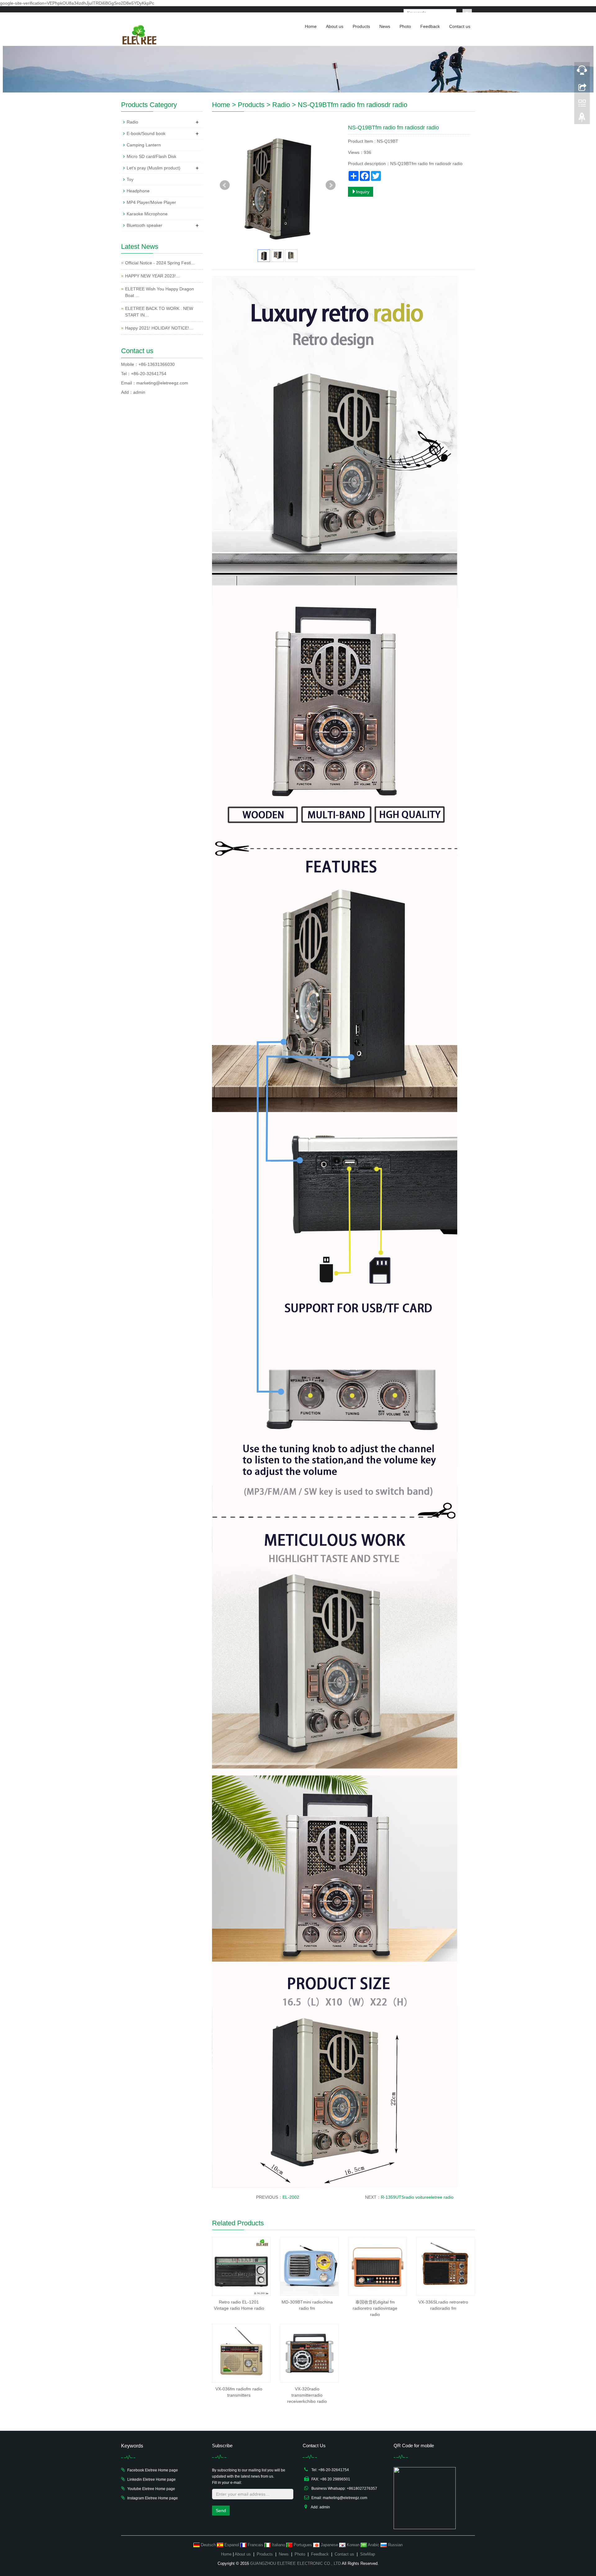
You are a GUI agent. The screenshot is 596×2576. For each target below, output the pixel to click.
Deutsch (208, 2545)
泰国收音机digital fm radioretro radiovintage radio (375, 2308)
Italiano (278, 2545)
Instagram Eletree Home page (153, 2498)
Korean (353, 2545)
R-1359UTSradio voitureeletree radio (417, 2197)
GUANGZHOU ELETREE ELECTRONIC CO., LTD (296, 2563)
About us (335, 26)
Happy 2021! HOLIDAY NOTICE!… (159, 328)
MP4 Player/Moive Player (151, 202)
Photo (405, 26)
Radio (281, 105)
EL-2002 (291, 2197)
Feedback (430, 26)
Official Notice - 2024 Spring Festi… (160, 263)
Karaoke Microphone (147, 214)
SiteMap (368, 2554)
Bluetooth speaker (144, 225)
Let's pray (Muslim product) (154, 168)
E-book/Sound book (146, 133)
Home (311, 26)
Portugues (303, 2545)
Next (331, 185)
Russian (395, 2545)
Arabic (374, 2545)
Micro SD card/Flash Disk (151, 156)
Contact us (460, 26)
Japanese (329, 2545)
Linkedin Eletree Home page (151, 2480)
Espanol (232, 2545)
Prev (225, 185)
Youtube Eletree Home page (151, 2489)
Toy (130, 179)
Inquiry (363, 192)
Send (221, 2511)
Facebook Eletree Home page (153, 2470)
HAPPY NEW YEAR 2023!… (153, 276)
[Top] (582, 119)
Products (361, 26)
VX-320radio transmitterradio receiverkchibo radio (307, 2395)
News (385, 26)
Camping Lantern (144, 145)
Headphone (138, 191)
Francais (255, 2545)
